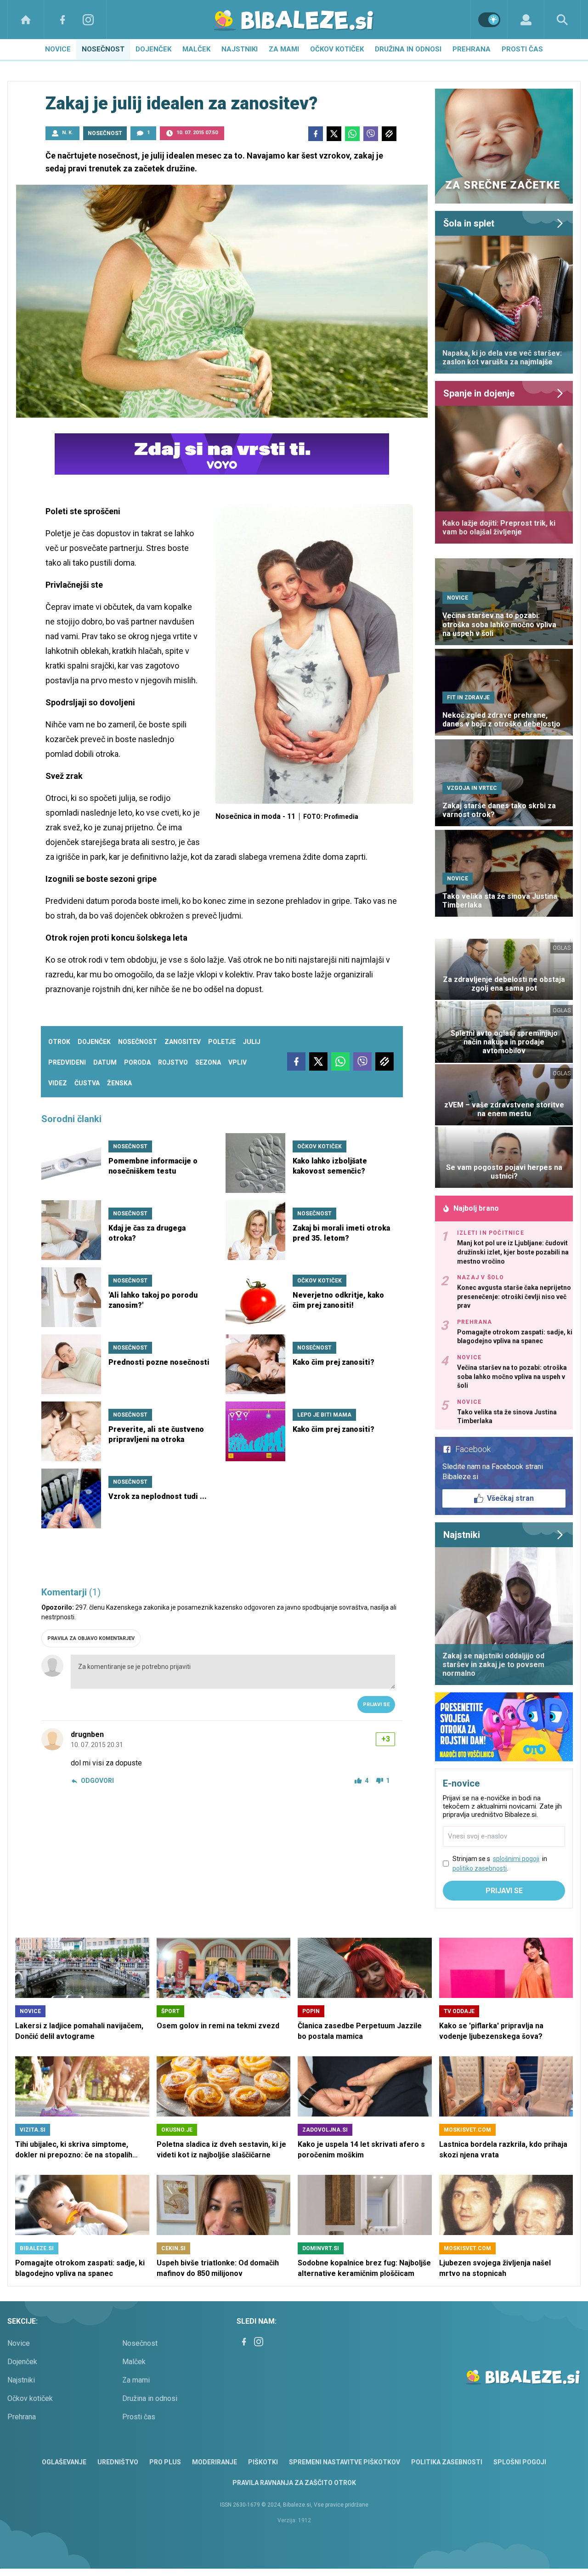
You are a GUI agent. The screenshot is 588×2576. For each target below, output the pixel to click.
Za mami (284, 49)
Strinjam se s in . (500, 1864)
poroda (137, 1062)
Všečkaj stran (510, 1498)
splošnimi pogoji (516, 1859)
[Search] (562, 20)
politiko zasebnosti (480, 1868)
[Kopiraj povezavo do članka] (389, 134)
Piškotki (263, 2462)
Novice (58, 49)
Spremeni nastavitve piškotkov (345, 2462)
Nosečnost (103, 49)
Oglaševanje (64, 2462)
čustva (87, 1083)
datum (105, 1062)
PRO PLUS (165, 2462)
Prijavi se (376, 1705)
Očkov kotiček (337, 49)
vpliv (237, 1062)
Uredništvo (118, 2462)
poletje (222, 1042)
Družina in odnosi (408, 49)
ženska (119, 1083)
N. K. (68, 133)
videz (58, 1083)
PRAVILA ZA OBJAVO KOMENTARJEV (91, 1638)
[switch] (489, 20)
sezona (208, 1062)
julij (252, 1042)
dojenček (94, 1042)
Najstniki (240, 49)
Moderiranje (215, 2462)
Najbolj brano (476, 1208)
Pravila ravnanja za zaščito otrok (294, 2483)
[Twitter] (334, 134)
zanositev (183, 1042)
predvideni (67, 1062)
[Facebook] (62, 20)
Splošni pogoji (520, 2462)
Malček (196, 49)
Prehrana (472, 49)
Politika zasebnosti (447, 2462)
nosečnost (138, 1042)
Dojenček (153, 49)
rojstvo (173, 1062)
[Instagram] (88, 20)
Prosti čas (522, 49)
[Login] (526, 20)
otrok (59, 1042)
